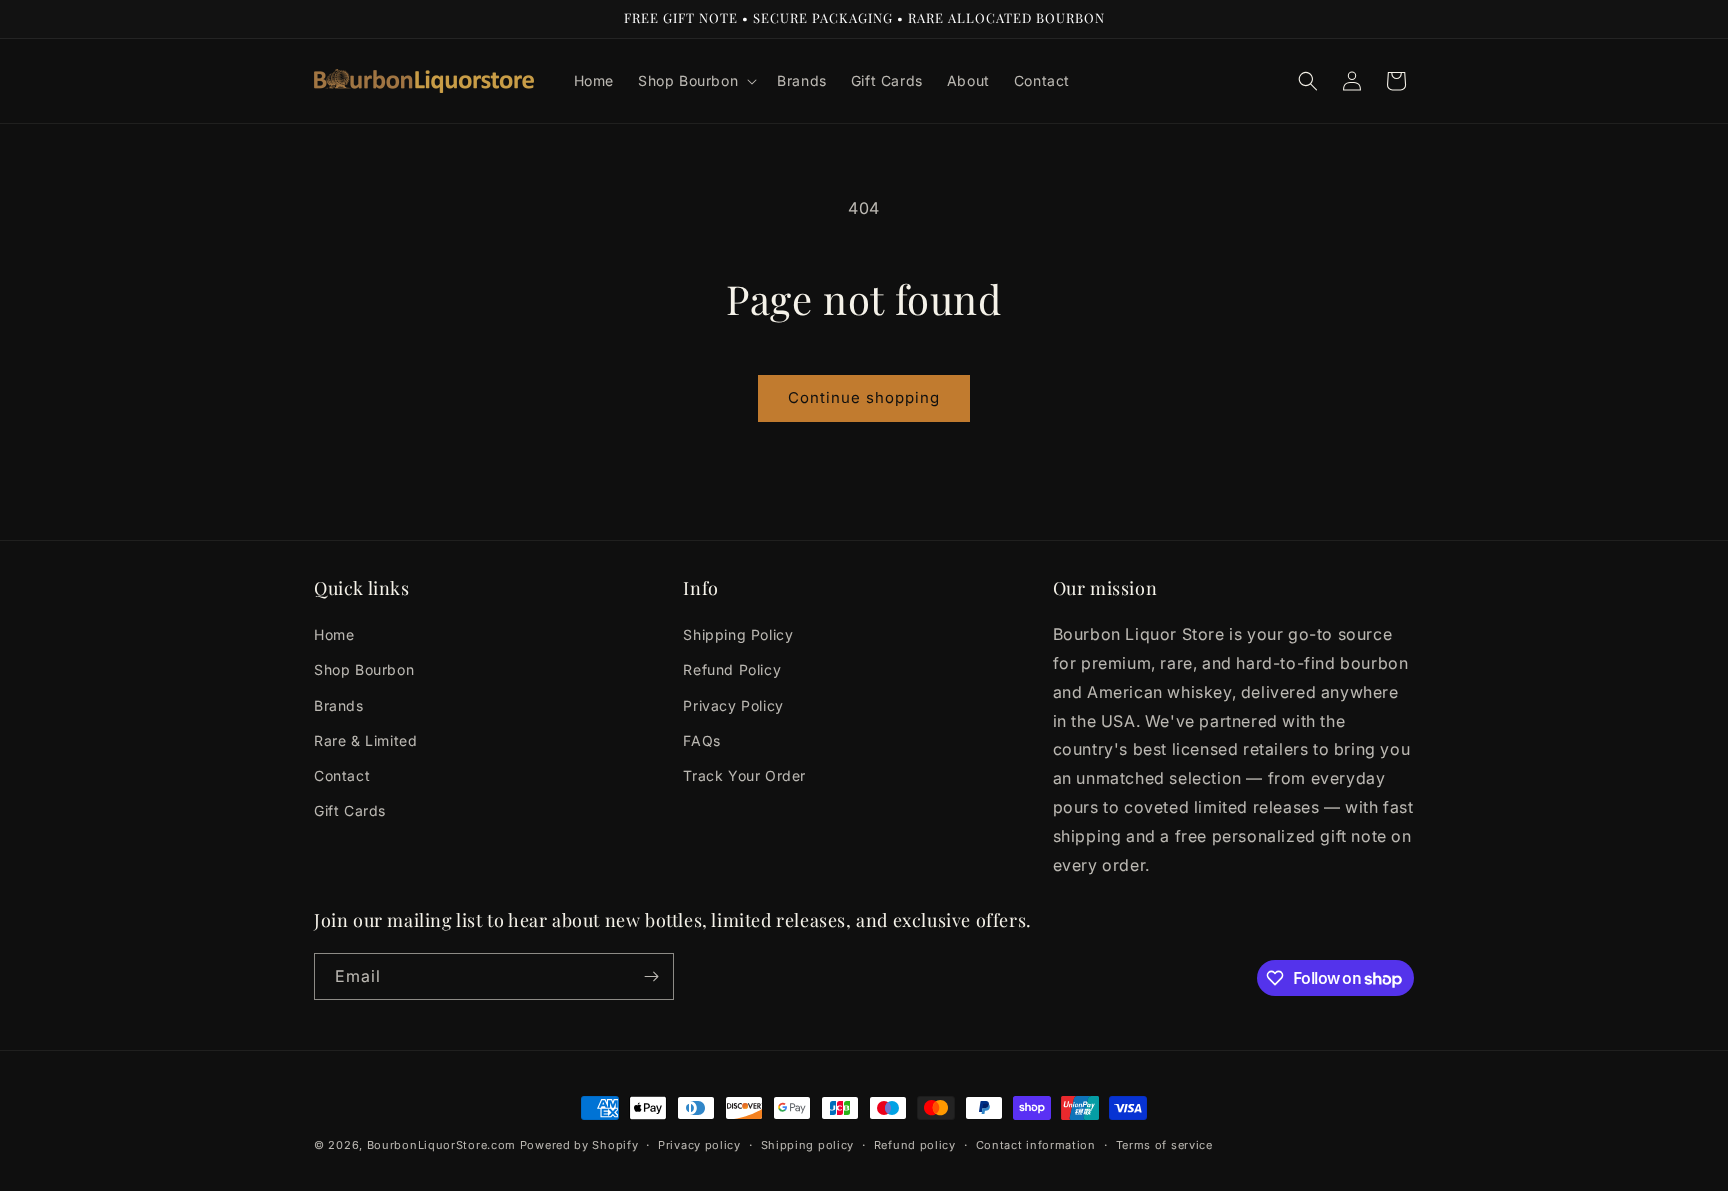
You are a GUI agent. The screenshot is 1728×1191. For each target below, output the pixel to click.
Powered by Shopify (579, 1145)
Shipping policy (808, 1145)
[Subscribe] (651, 976)
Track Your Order (744, 775)
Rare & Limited (365, 740)
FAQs (701, 740)
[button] (695, 81)
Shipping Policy (738, 634)
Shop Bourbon (364, 669)
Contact (342, 775)
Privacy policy (699, 1145)
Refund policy (915, 1145)
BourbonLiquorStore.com (441, 1145)
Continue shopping (864, 397)
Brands (339, 705)
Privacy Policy (733, 705)
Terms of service (1164, 1145)
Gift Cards (350, 810)
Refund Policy (732, 669)
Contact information (1036, 1145)
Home (334, 634)
